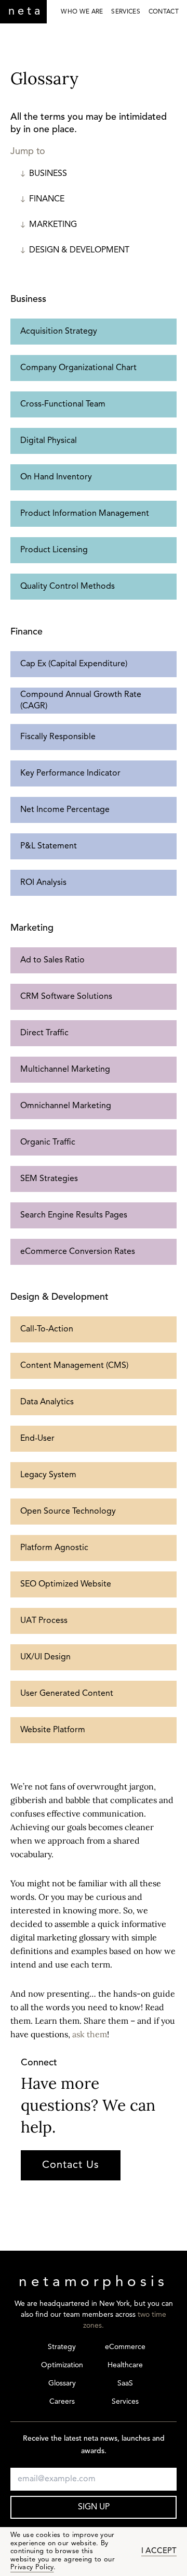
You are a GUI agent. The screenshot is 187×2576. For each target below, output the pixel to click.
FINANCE (47, 199)
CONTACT (164, 12)
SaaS (125, 2384)
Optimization (62, 2365)
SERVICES (125, 12)
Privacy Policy (32, 2567)
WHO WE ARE (82, 12)
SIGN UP (94, 2507)
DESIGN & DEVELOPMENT (79, 250)
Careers (62, 2402)
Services (125, 2402)
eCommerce (125, 2347)
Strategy (62, 2347)
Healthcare (125, 2365)
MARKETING (53, 225)
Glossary (62, 2384)
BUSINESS (48, 174)
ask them (90, 2034)
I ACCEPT (159, 2551)
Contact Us (71, 2165)
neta (26, 12)
